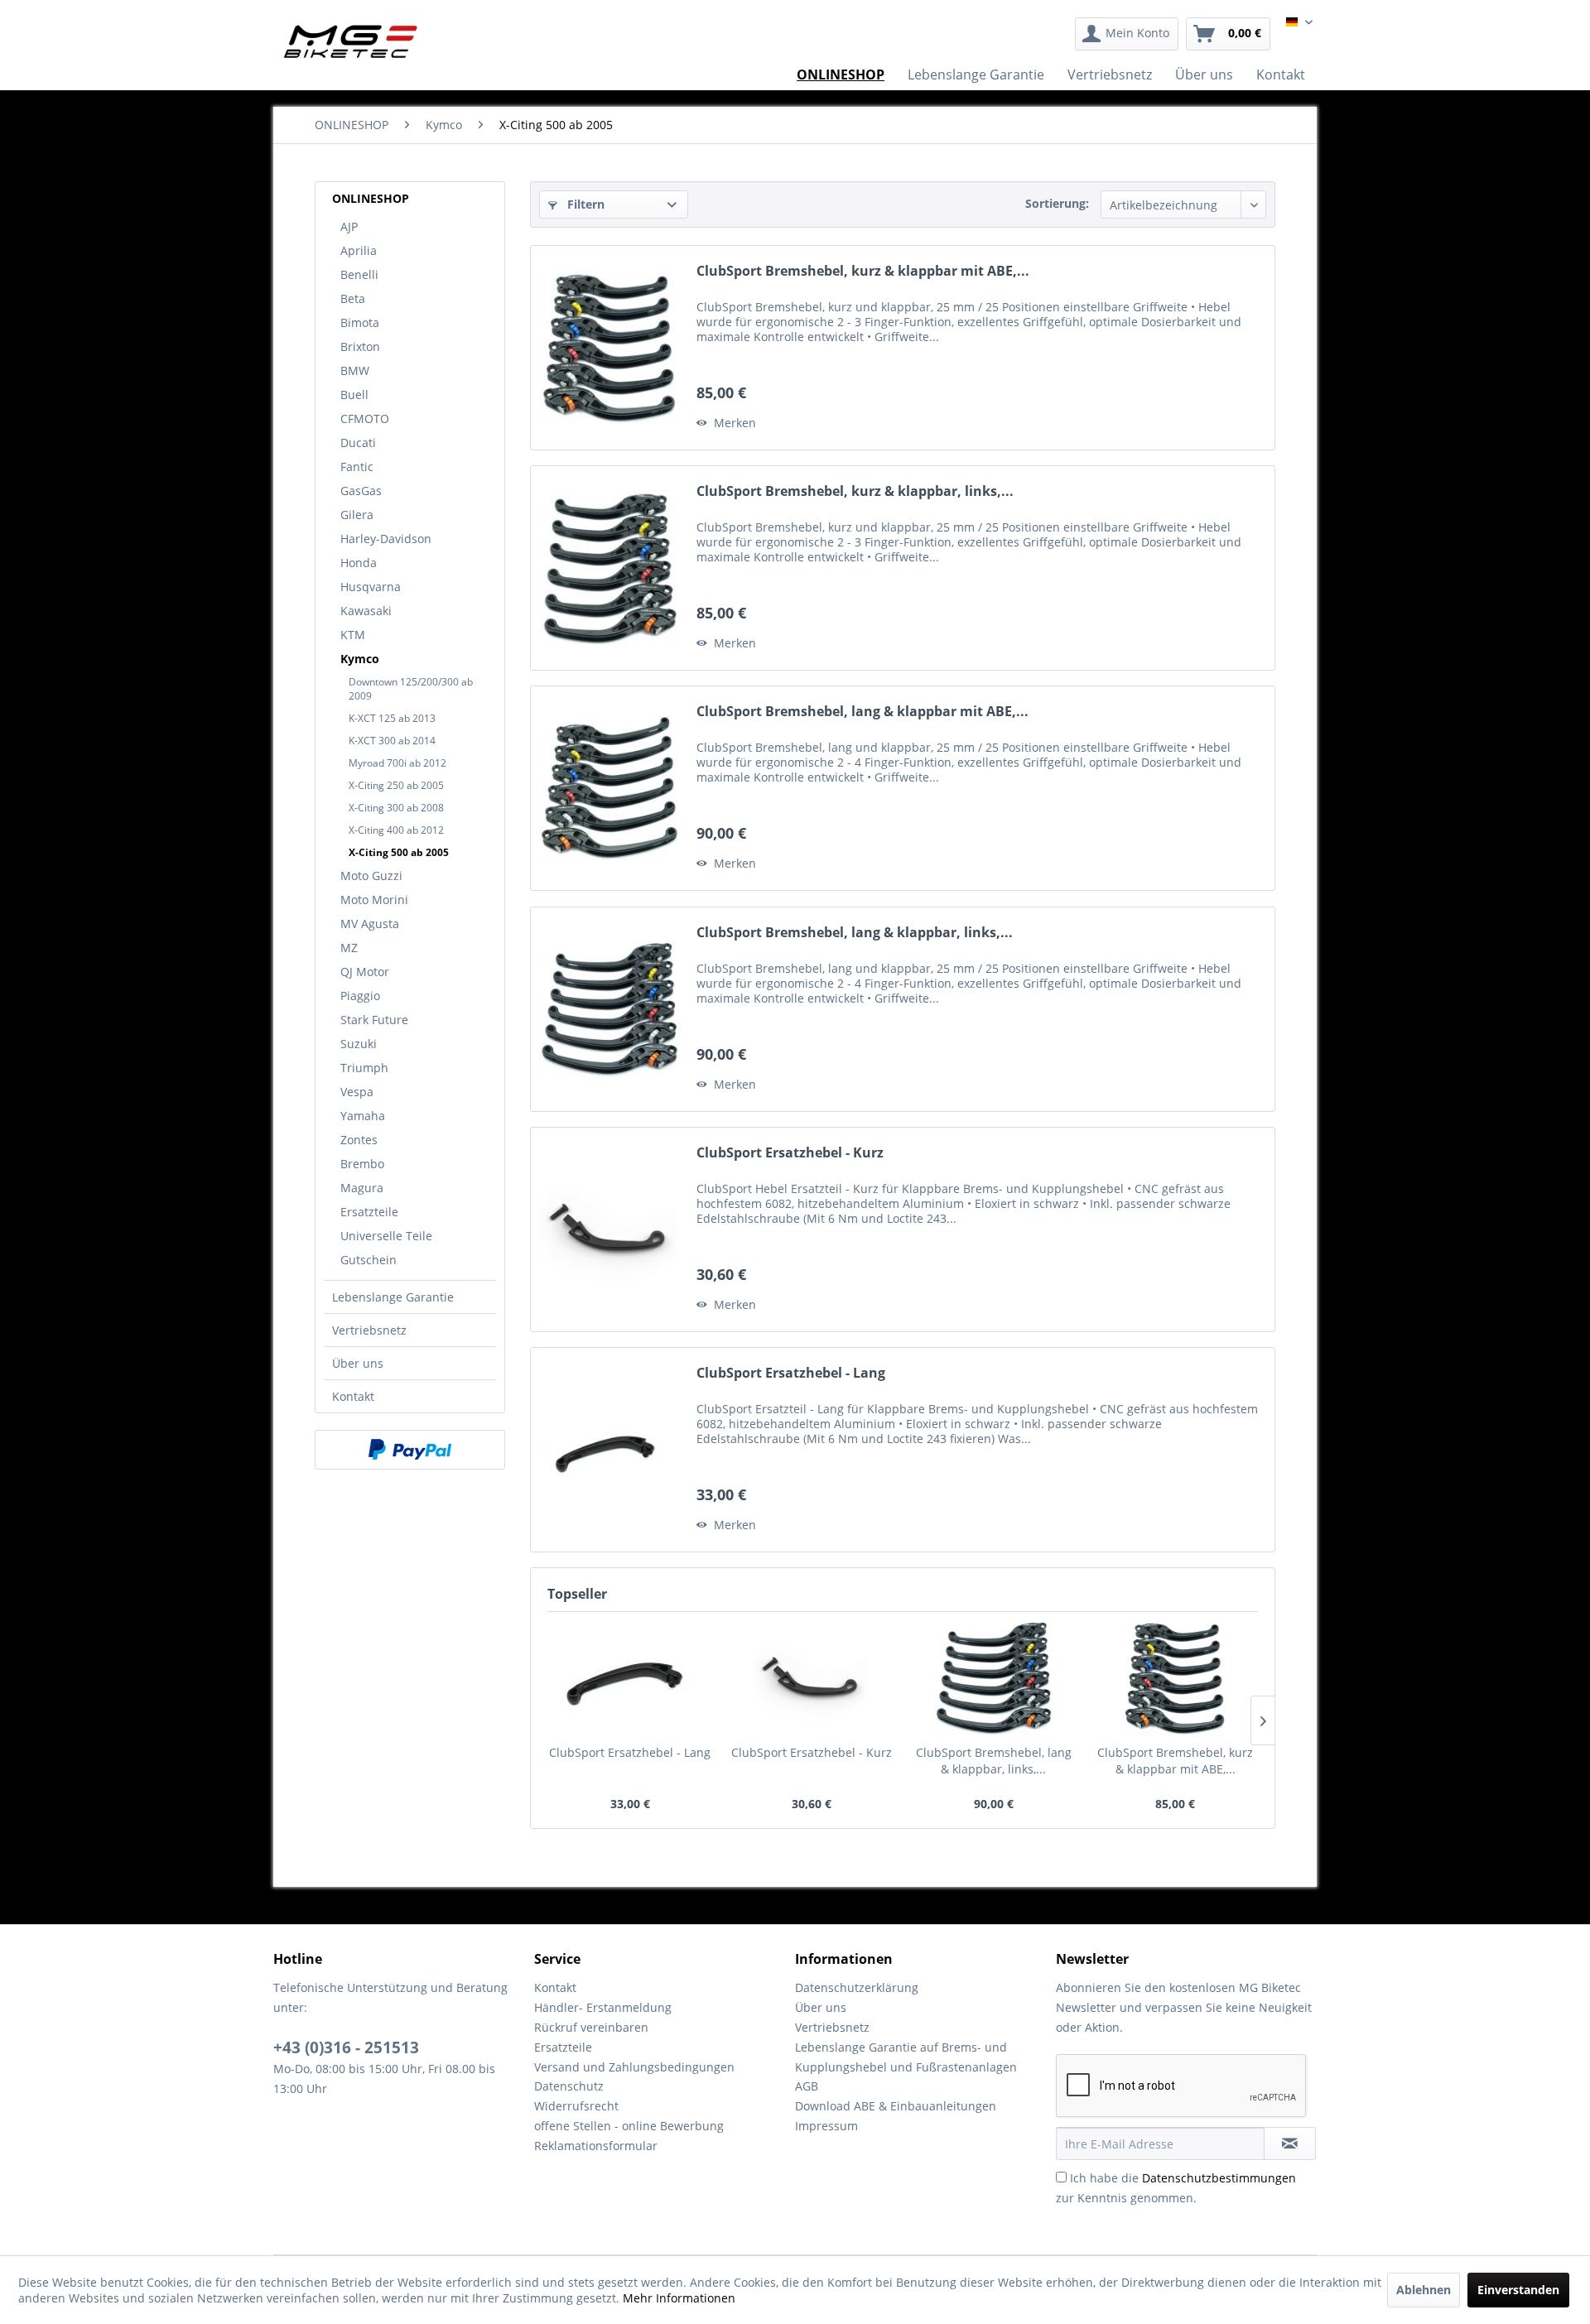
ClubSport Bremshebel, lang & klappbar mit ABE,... (862, 712)
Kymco (360, 659)
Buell (354, 395)
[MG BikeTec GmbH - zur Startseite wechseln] (351, 41)
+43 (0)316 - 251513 (346, 2047)
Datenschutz (569, 2086)
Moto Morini (374, 900)
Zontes (359, 1140)
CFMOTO (365, 419)
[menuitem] (1127, 34)
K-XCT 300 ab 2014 (392, 741)
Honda (359, 563)
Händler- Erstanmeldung (603, 2007)
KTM (353, 635)
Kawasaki (366, 611)
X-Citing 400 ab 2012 (396, 830)
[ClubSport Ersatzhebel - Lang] (609, 1450)
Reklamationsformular (596, 2146)
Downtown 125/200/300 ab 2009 (411, 689)
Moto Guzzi (371, 876)
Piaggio (360, 996)
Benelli (359, 274)
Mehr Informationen (679, 2298)
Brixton (360, 346)
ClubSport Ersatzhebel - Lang (791, 1373)
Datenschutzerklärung (857, 1987)
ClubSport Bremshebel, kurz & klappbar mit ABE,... (863, 271)
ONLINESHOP (371, 198)
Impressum (826, 2126)
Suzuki (359, 1044)
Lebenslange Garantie (393, 1297)
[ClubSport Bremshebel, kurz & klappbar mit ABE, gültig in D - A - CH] (609, 348)
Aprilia (359, 250)
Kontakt (353, 1396)
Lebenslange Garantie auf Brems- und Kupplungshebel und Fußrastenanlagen (906, 2057)
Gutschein (369, 1260)
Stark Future (374, 1020)
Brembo (362, 1164)
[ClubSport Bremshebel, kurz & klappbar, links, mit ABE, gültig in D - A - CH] (609, 568)
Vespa (357, 1092)
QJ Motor (365, 972)
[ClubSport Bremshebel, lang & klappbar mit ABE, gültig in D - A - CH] (609, 788)
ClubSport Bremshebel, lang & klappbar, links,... (855, 933)
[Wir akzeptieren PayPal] (410, 1450)
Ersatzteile (369, 1212)
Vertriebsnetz (369, 1330)
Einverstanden (1518, 2290)
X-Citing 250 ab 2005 (396, 785)
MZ (349, 948)
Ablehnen (1424, 2290)
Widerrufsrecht (576, 2106)
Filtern (584, 204)
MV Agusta (370, 924)
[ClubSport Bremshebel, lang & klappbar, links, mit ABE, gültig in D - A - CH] (609, 1009)
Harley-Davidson (386, 539)
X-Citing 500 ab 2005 (399, 852)
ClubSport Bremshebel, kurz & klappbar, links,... (855, 491)
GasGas (361, 491)
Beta (353, 298)
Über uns (358, 1363)
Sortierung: (1057, 203)
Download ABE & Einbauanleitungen (896, 2106)
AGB (807, 2086)
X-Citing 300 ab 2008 (396, 808)
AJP (349, 226)
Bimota (360, 322)
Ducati (358, 443)
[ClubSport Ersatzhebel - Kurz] (609, 1229)
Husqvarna (371, 587)
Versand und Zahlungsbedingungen (634, 2067)
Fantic (357, 467)
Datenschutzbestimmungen (1219, 2178)
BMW (355, 370)
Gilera (357, 515)
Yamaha (363, 1116)
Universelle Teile (386, 1236)
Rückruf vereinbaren (591, 2027)
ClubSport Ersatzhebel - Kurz (790, 1153)
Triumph (364, 1068)
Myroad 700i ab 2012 (397, 763)
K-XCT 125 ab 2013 (392, 718)
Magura (362, 1188)
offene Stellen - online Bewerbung (629, 2126)
